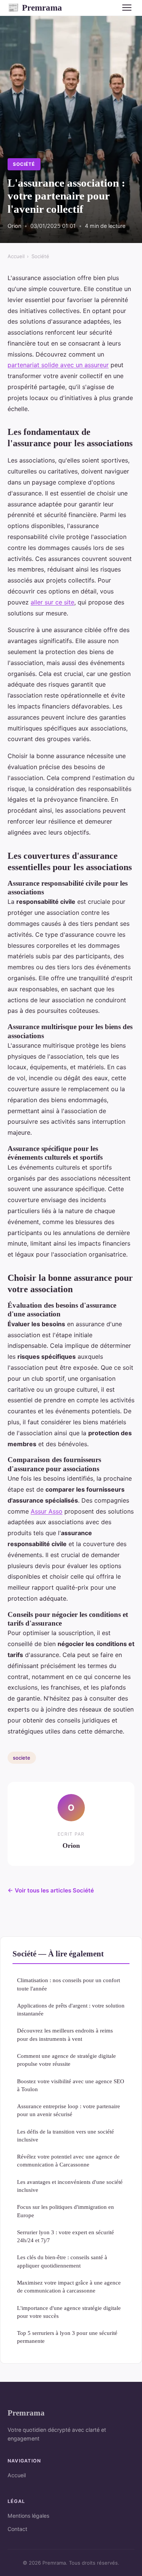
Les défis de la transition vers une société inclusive (66, 2135)
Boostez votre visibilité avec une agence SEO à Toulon (71, 2085)
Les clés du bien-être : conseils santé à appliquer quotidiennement (62, 2261)
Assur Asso (47, 1511)
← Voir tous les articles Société (51, 1890)
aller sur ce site (52, 602)
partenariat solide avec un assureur (58, 365)
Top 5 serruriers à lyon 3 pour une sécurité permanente (67, 2337)
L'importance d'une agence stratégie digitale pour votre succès (69, 2312)
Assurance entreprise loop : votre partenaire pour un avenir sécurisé (69, 2110)
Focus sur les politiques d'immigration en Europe (66, 2211)
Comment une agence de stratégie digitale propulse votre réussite (66, 2060)
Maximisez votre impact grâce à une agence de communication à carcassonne (69, 2286)
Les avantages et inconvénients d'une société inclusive (70, 2186)
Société (24, 164)
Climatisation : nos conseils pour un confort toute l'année (69, 1984)
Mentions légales (28, 2516)
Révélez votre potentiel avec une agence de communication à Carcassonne (68, 2160)
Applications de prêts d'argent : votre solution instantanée (71, 2009)
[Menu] (127, 8)
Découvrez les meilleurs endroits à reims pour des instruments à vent (65, 2034)
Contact (17, 2529)
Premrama (35, 8)
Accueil (16, 256)
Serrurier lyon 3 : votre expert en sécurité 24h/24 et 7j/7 (66, 2236)
